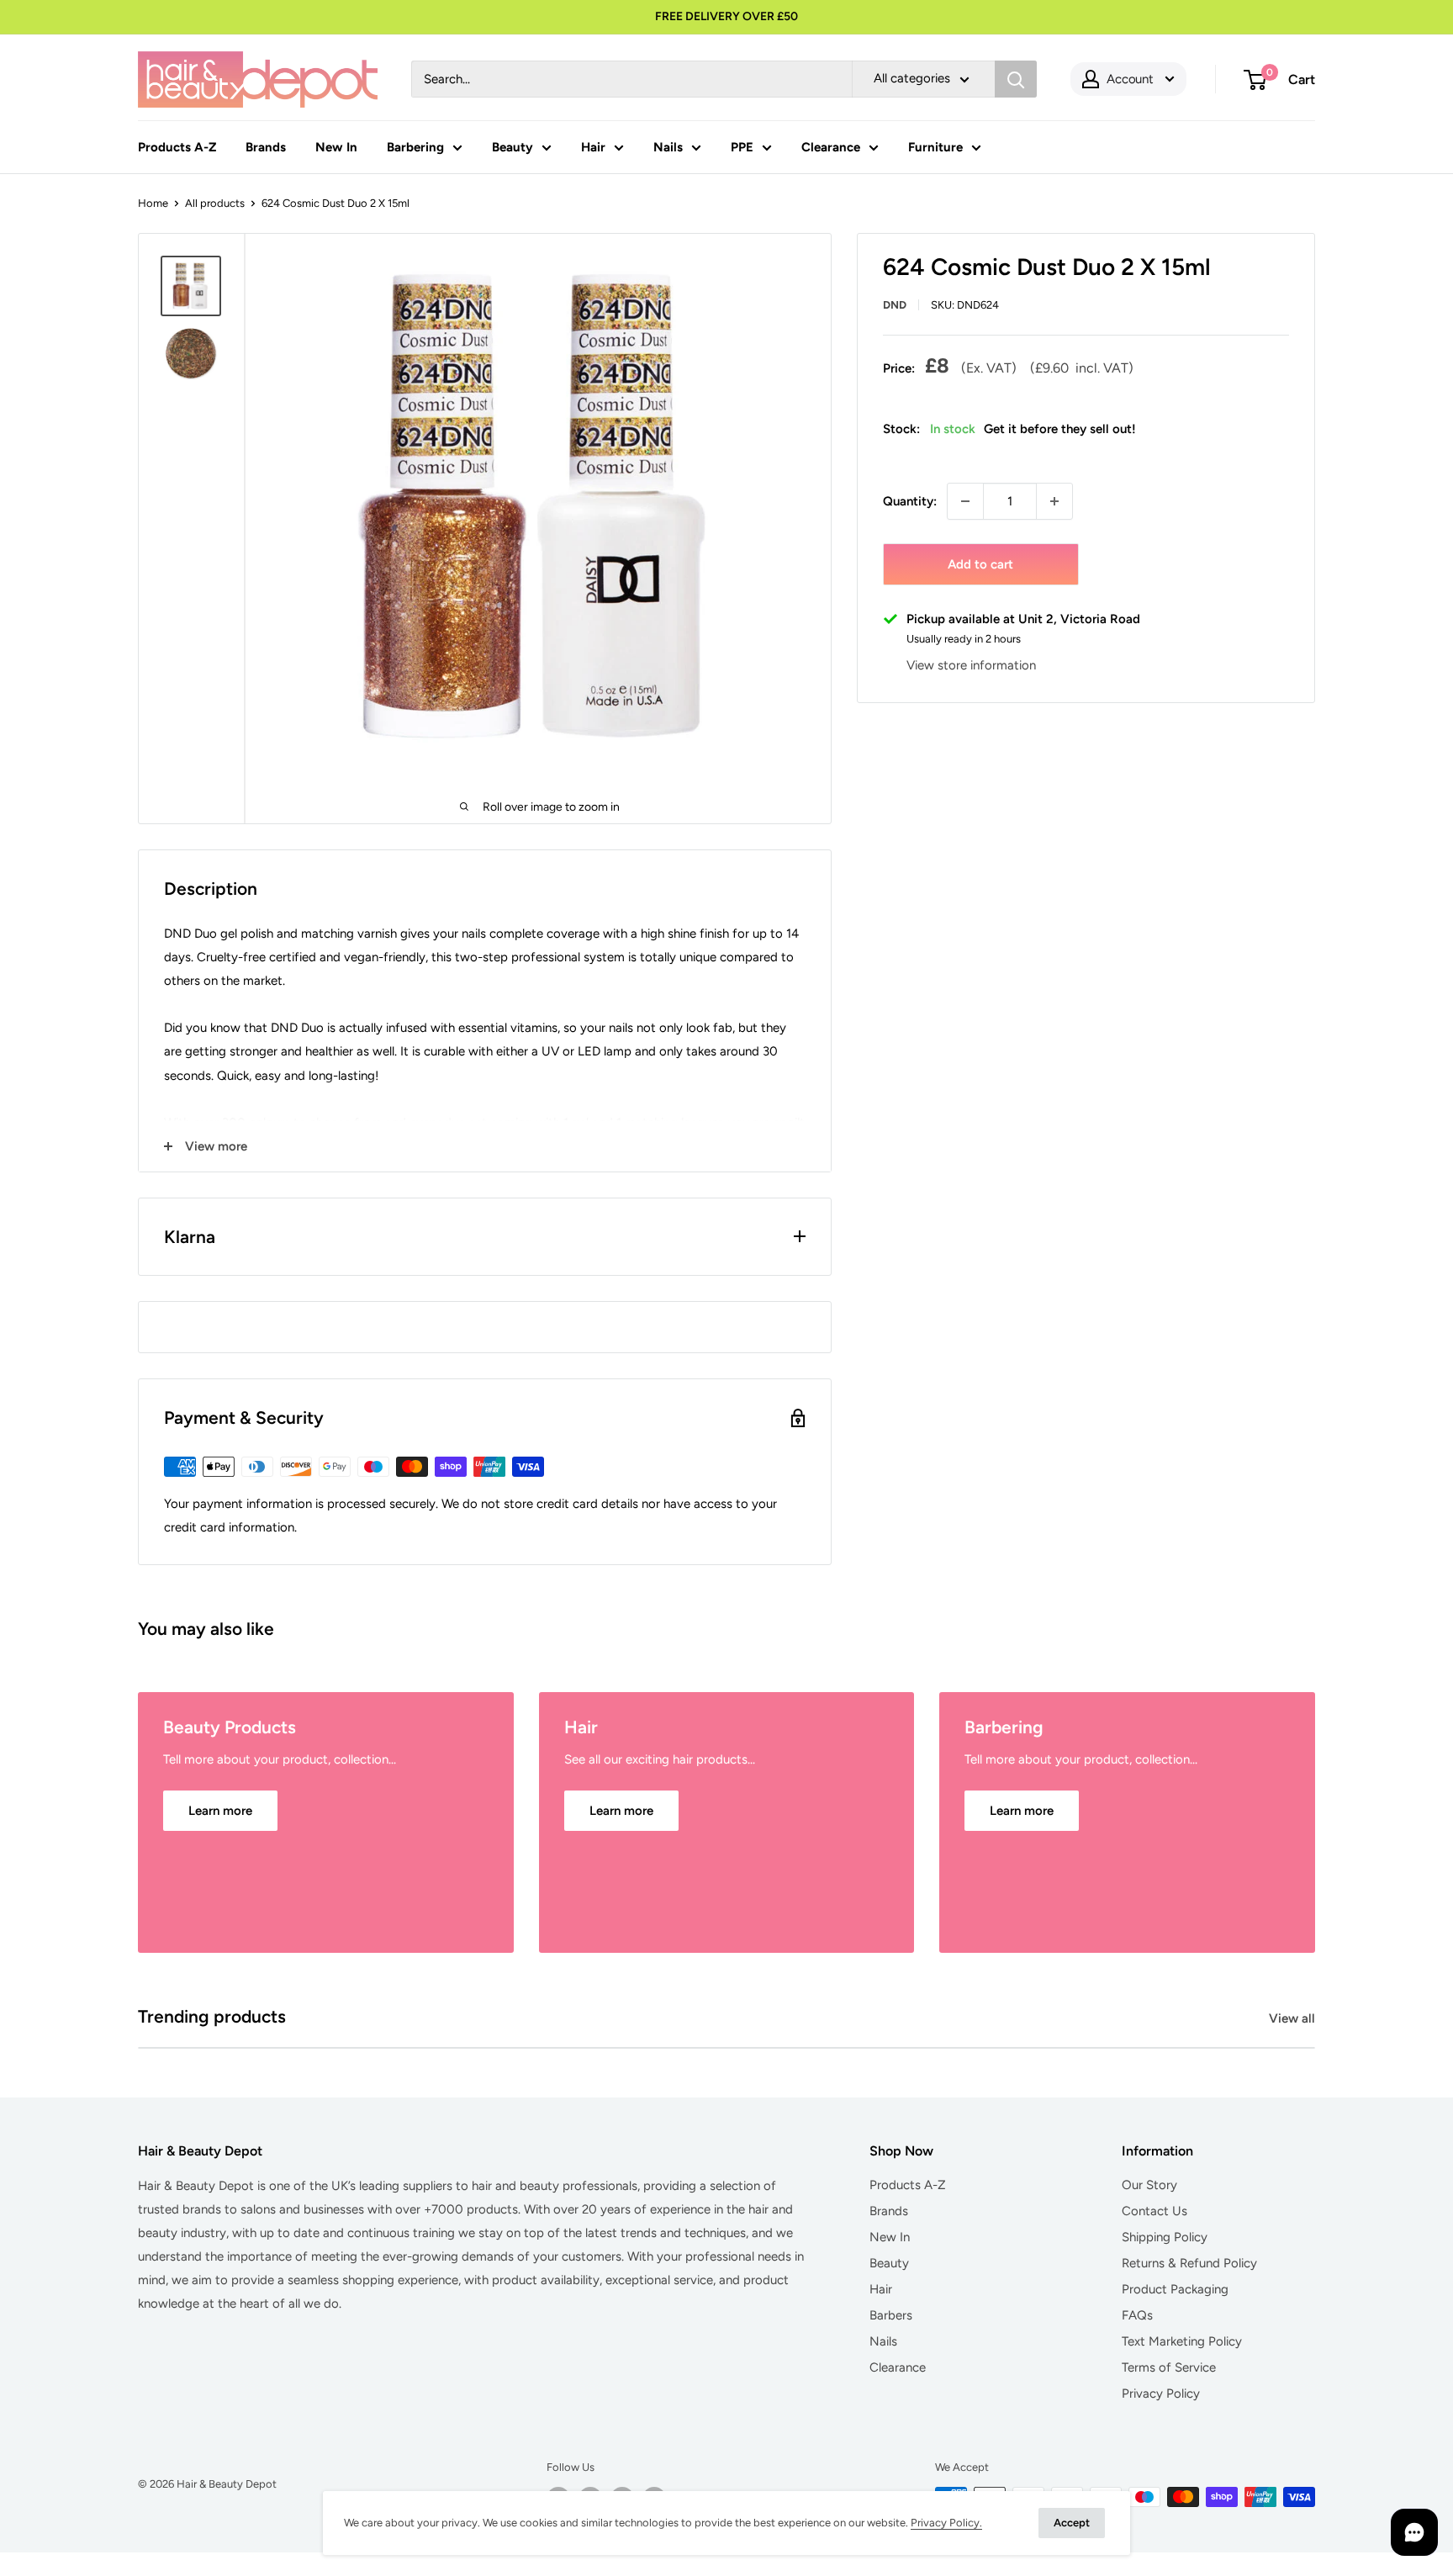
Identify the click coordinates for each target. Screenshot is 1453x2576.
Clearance (831, 147)
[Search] (1016, 79)
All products (215, 203)
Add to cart (980, 564)
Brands (266, 147)
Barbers (891, 2315)
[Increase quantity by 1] (1054, 501)
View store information (971, 665)
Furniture (935, 147)
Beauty (513, 147)
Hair (593, 147)
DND (895, 305)
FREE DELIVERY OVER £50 (726, 16)
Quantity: (910, 501)
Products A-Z (177, 147)
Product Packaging (1175, 2289)
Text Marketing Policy (1182, 2341)
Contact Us (1154, 2211)
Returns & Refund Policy (1189, 2263)
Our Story (1149, 2185)
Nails (668, 147)
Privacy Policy (1161, 2394)
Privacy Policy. (946, 2523)
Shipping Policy (1165, 2237)
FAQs (1137, 2315)
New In (336, 147)
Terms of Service (1169, 2367)
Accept (1072, 2523)
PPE (742, 147)
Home (153, 203)
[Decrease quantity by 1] (965, 501)
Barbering (415, 147)
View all (1294, 2018)
